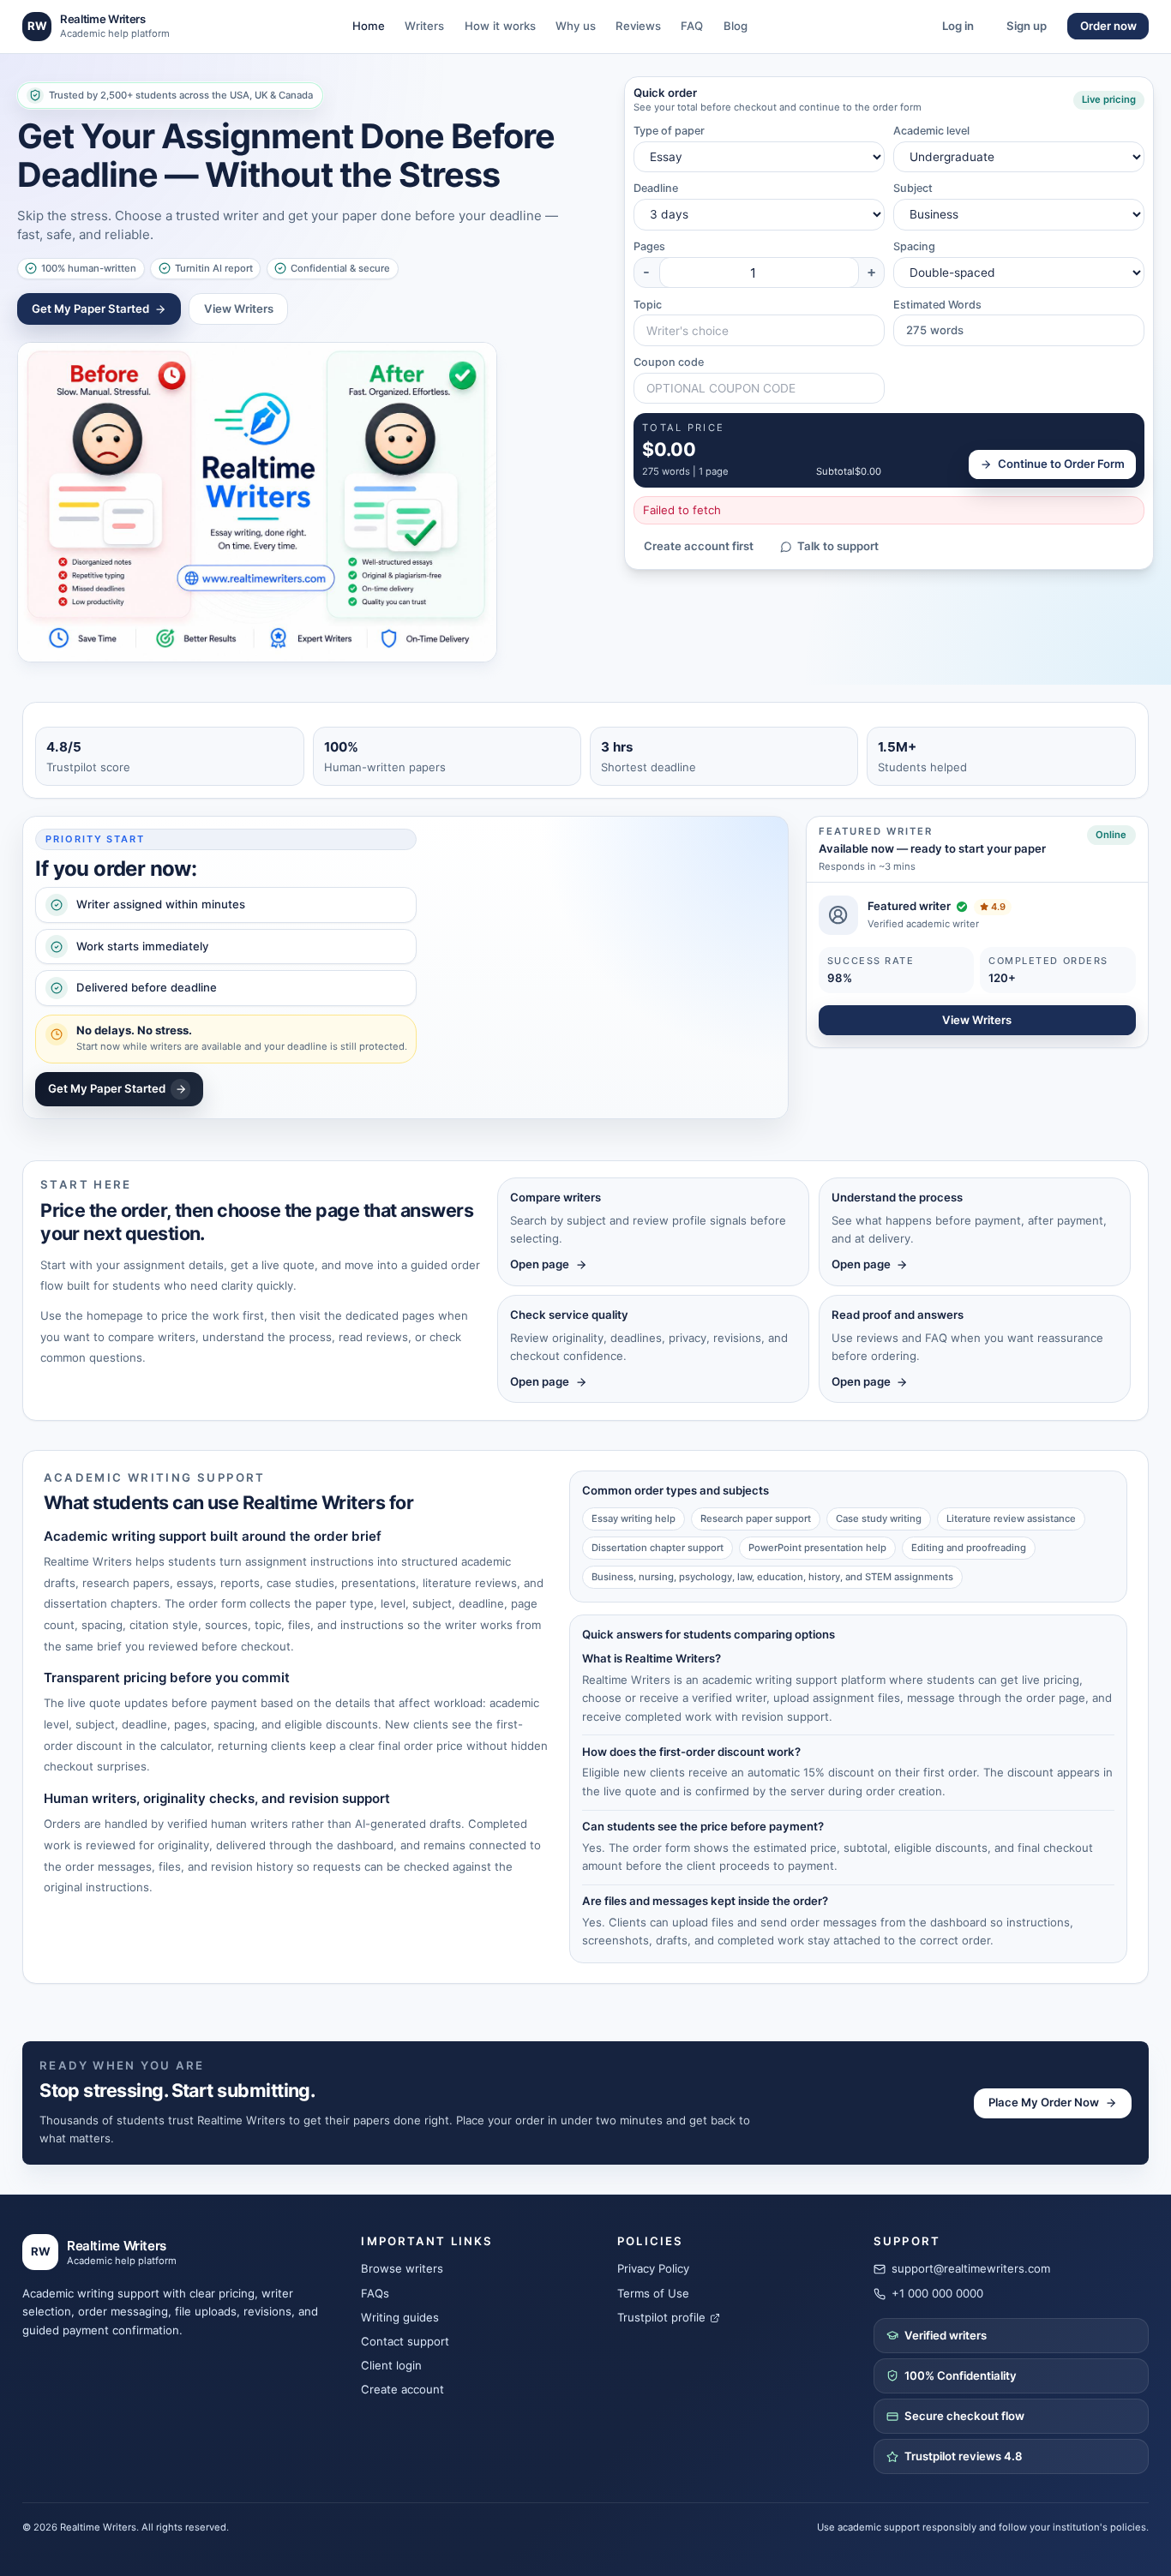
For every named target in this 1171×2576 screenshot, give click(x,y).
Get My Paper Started (90, 309)
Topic (648, 305)
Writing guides (400, 2317)
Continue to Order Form (1061, 464)
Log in (958, 26)
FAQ (692, 26)
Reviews (638, 26)
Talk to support (838, 546)
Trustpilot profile (661, 2317)
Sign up (1027, 26)
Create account (402, 2389)
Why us (576, 26)
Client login (391, 2365)
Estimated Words (937, 305)
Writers (424, 26)
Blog (736, 26)
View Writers (239, 309)
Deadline (656, 188)
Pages (649, 246)
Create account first (699, 546)
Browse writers (402, 2268)
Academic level (931, 131)
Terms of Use (653, 2293)
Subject (913, 188)
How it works (500, 26)
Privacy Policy (653, 2268)
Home (369, 26)
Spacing (914, 246)
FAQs (375, 2293)
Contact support (405, 2341)
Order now (1108, 26)
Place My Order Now (1044, 2102)
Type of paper (669, 131)
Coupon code (669, 362)
